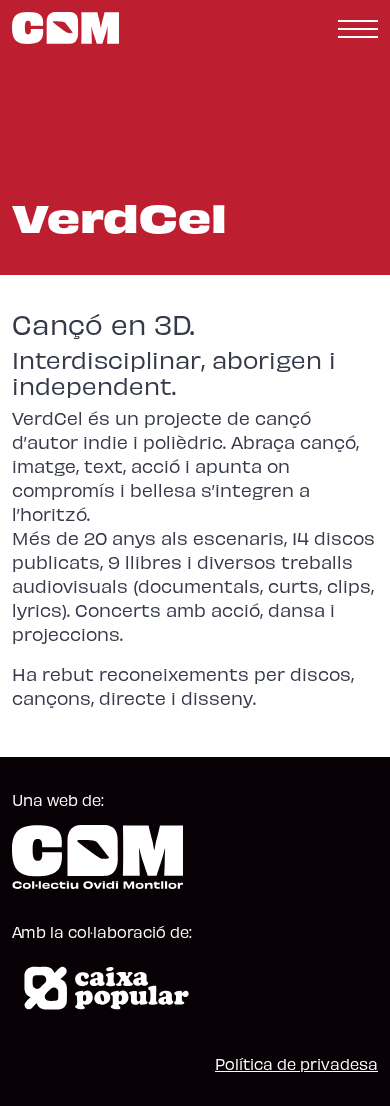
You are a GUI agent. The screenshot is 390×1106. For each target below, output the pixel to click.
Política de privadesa (296, 1063)
